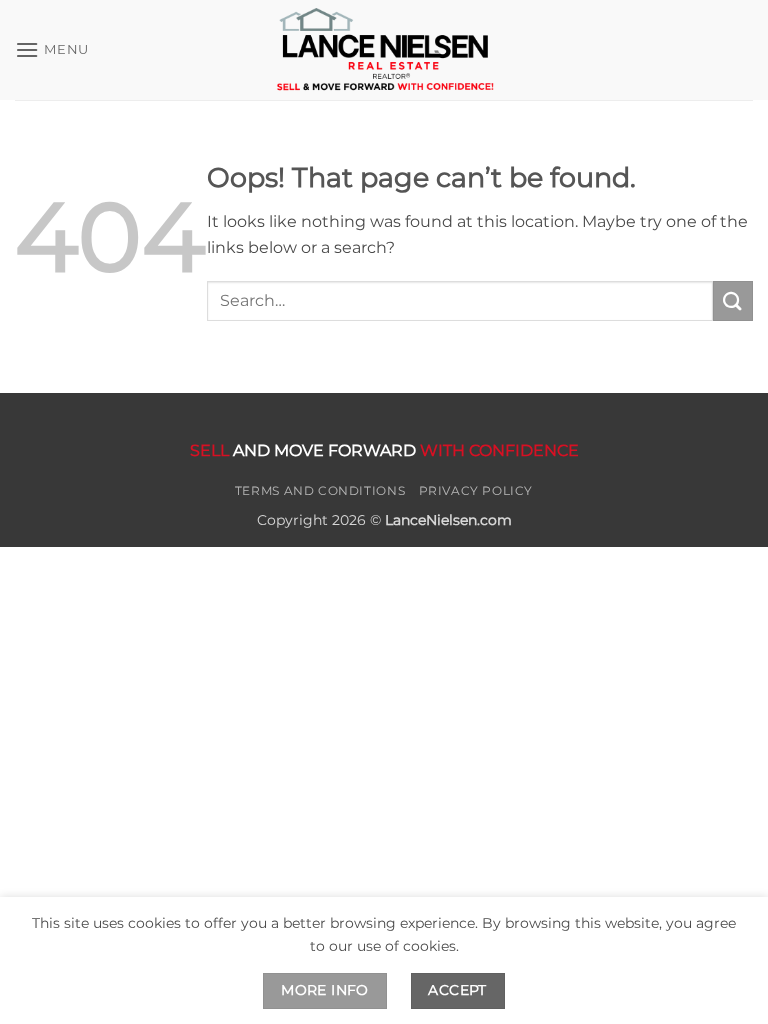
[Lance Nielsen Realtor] (384, 49)
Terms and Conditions (320, 490)
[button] (52, 49)
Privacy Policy (476, 490)
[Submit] (733, 300)
